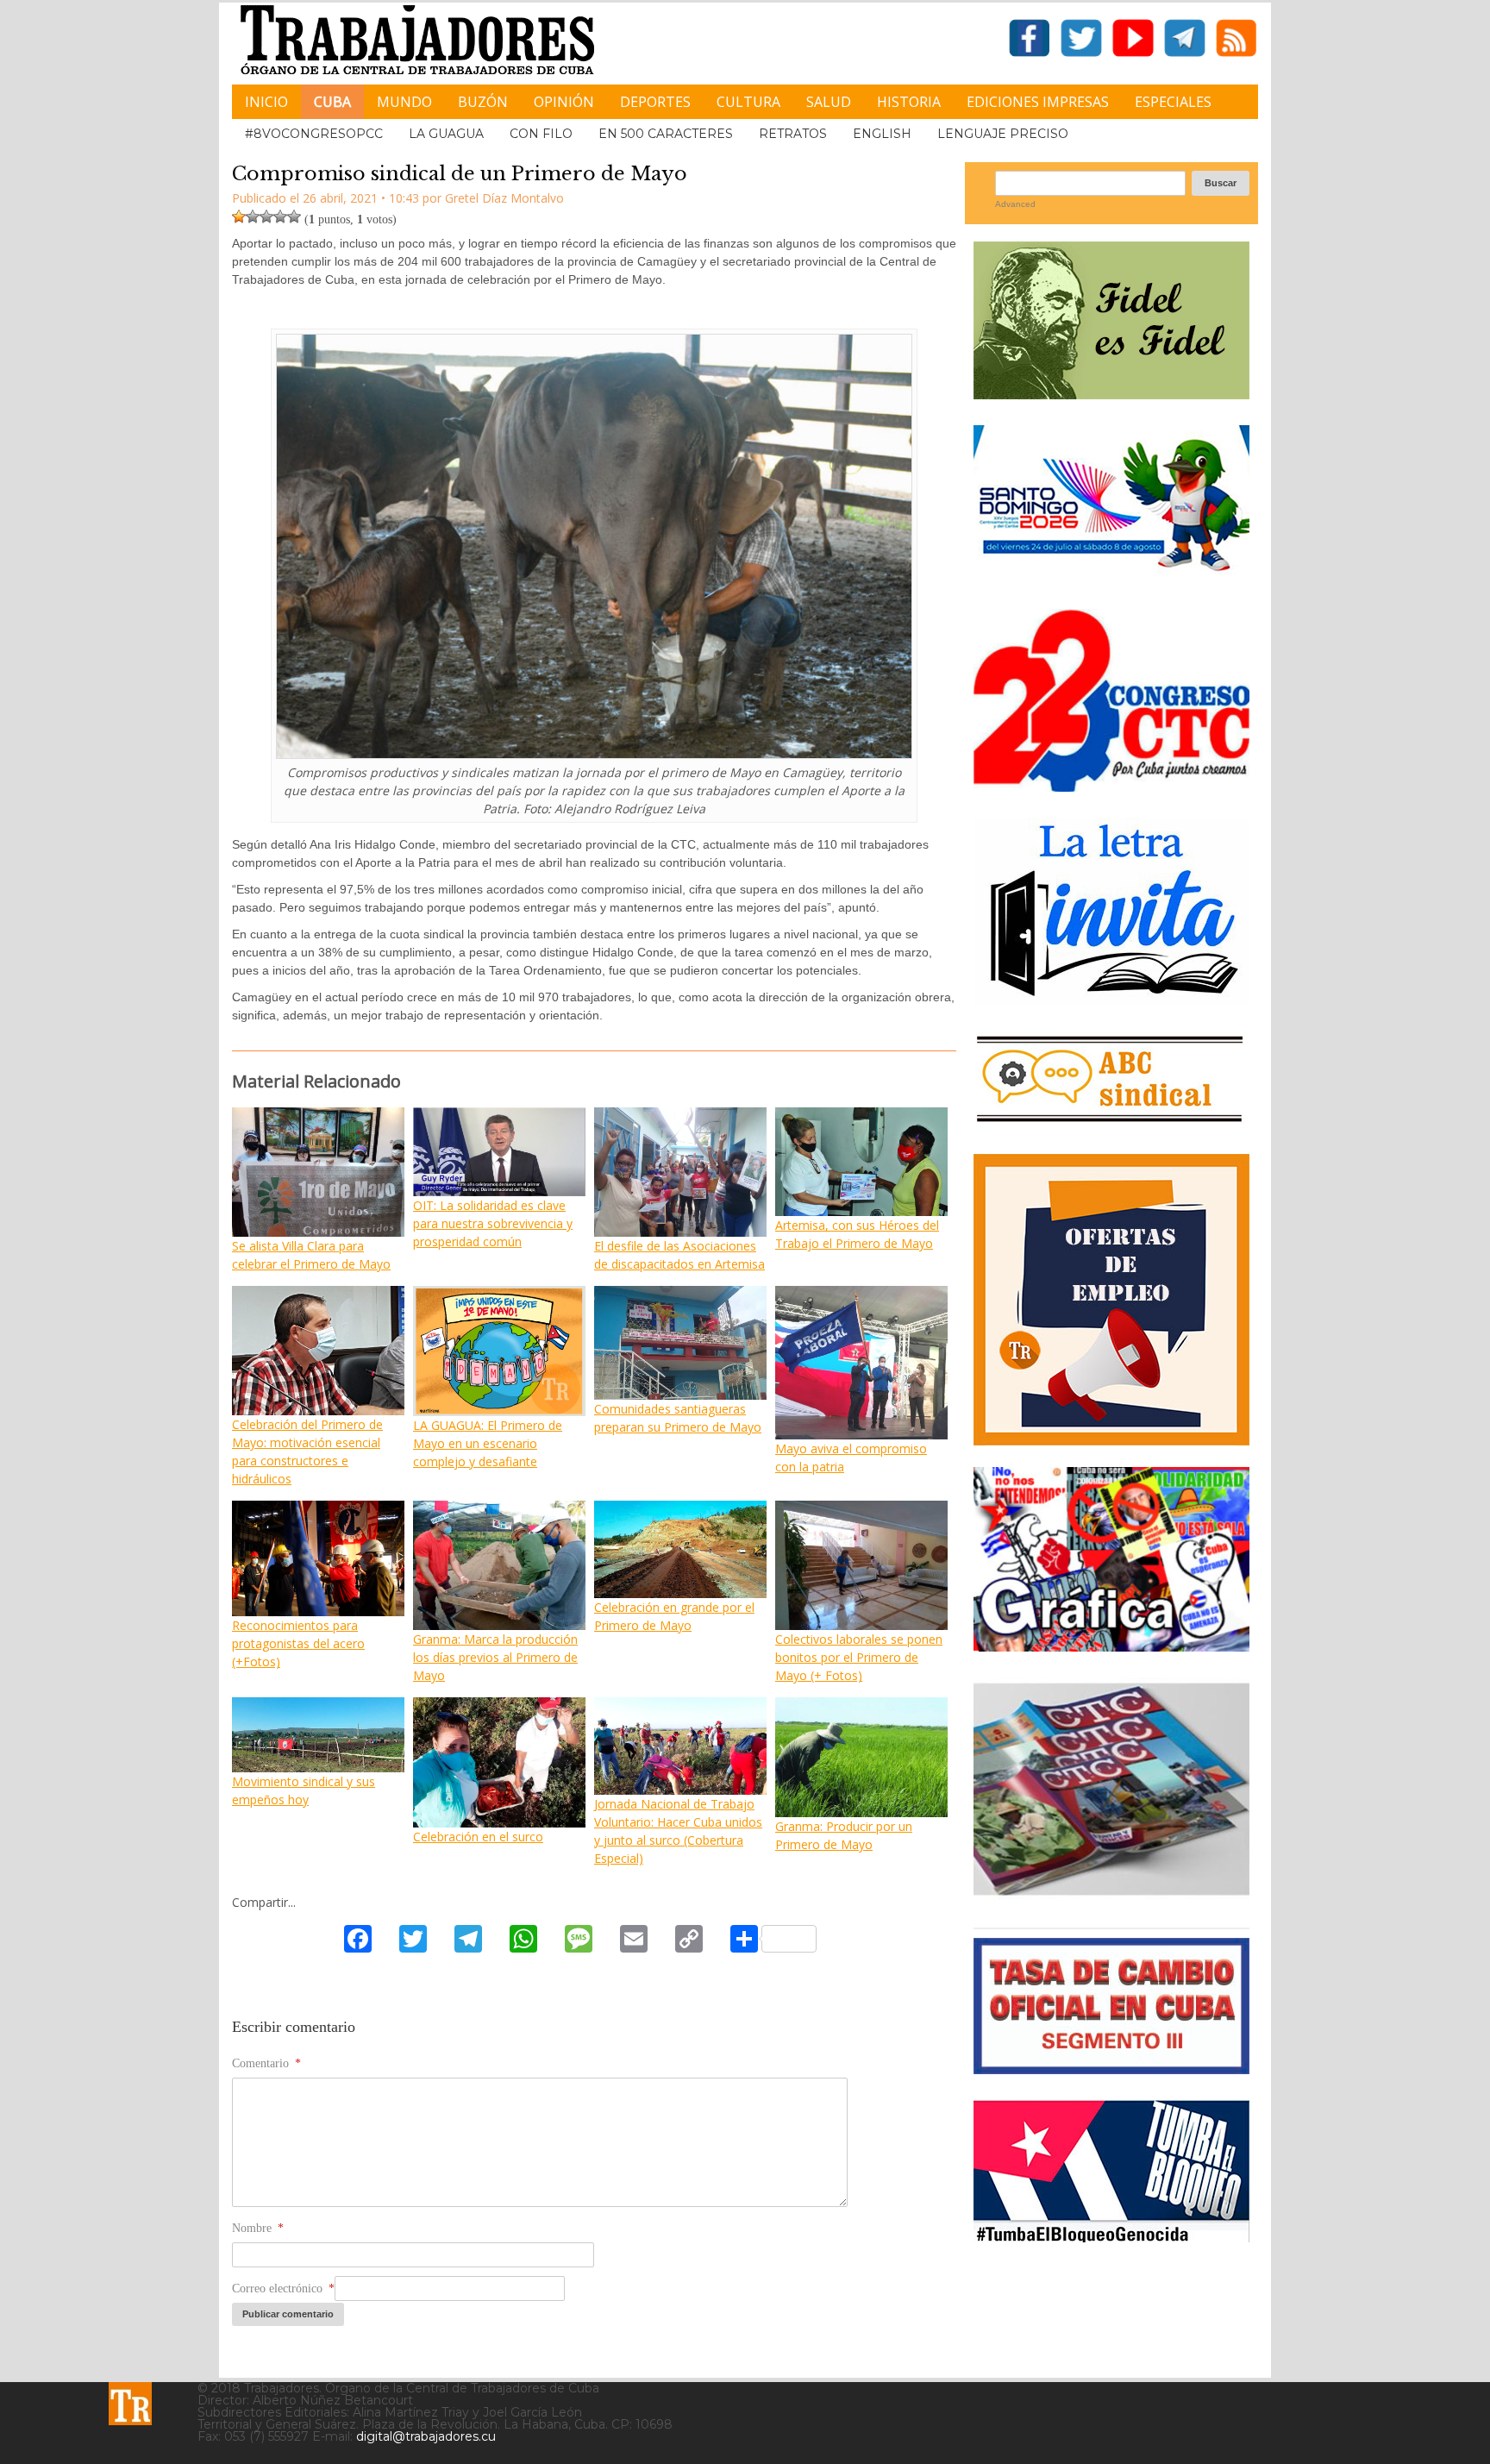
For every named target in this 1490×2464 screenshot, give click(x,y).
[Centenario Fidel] (1111, 393)
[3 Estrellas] (266, 216)
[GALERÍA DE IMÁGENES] (1111, 1645)
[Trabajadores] (130, 2404)
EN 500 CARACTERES (666, 134)
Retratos (793, 134)
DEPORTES (655, 102)
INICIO (266, 102)
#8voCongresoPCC (314, 134)
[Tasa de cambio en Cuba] (1111, 2068)
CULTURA (748, 102)
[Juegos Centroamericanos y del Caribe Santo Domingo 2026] (1111, 577)
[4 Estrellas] (280, 216)
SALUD (829, 102)
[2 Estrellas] (253, 216)
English (882, 134)
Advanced (1015, 204)
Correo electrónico (283, 2288)
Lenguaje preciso (1003, 134)
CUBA (332, 102)
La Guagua (446, 134)
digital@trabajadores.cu (426, 2436)
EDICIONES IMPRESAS (1038, 102)
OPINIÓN (564, 102)
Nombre (258, 2228)
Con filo (541, 134)
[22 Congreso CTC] (1111, 785)
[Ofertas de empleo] (1111, 1300)
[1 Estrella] (239, 216)
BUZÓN (483, 102)
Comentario (266, 2063)
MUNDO (404, 102)
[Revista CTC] (1111, 1895)
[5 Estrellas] (294, 216)
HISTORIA (909, 102)
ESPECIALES (1173, 102)
